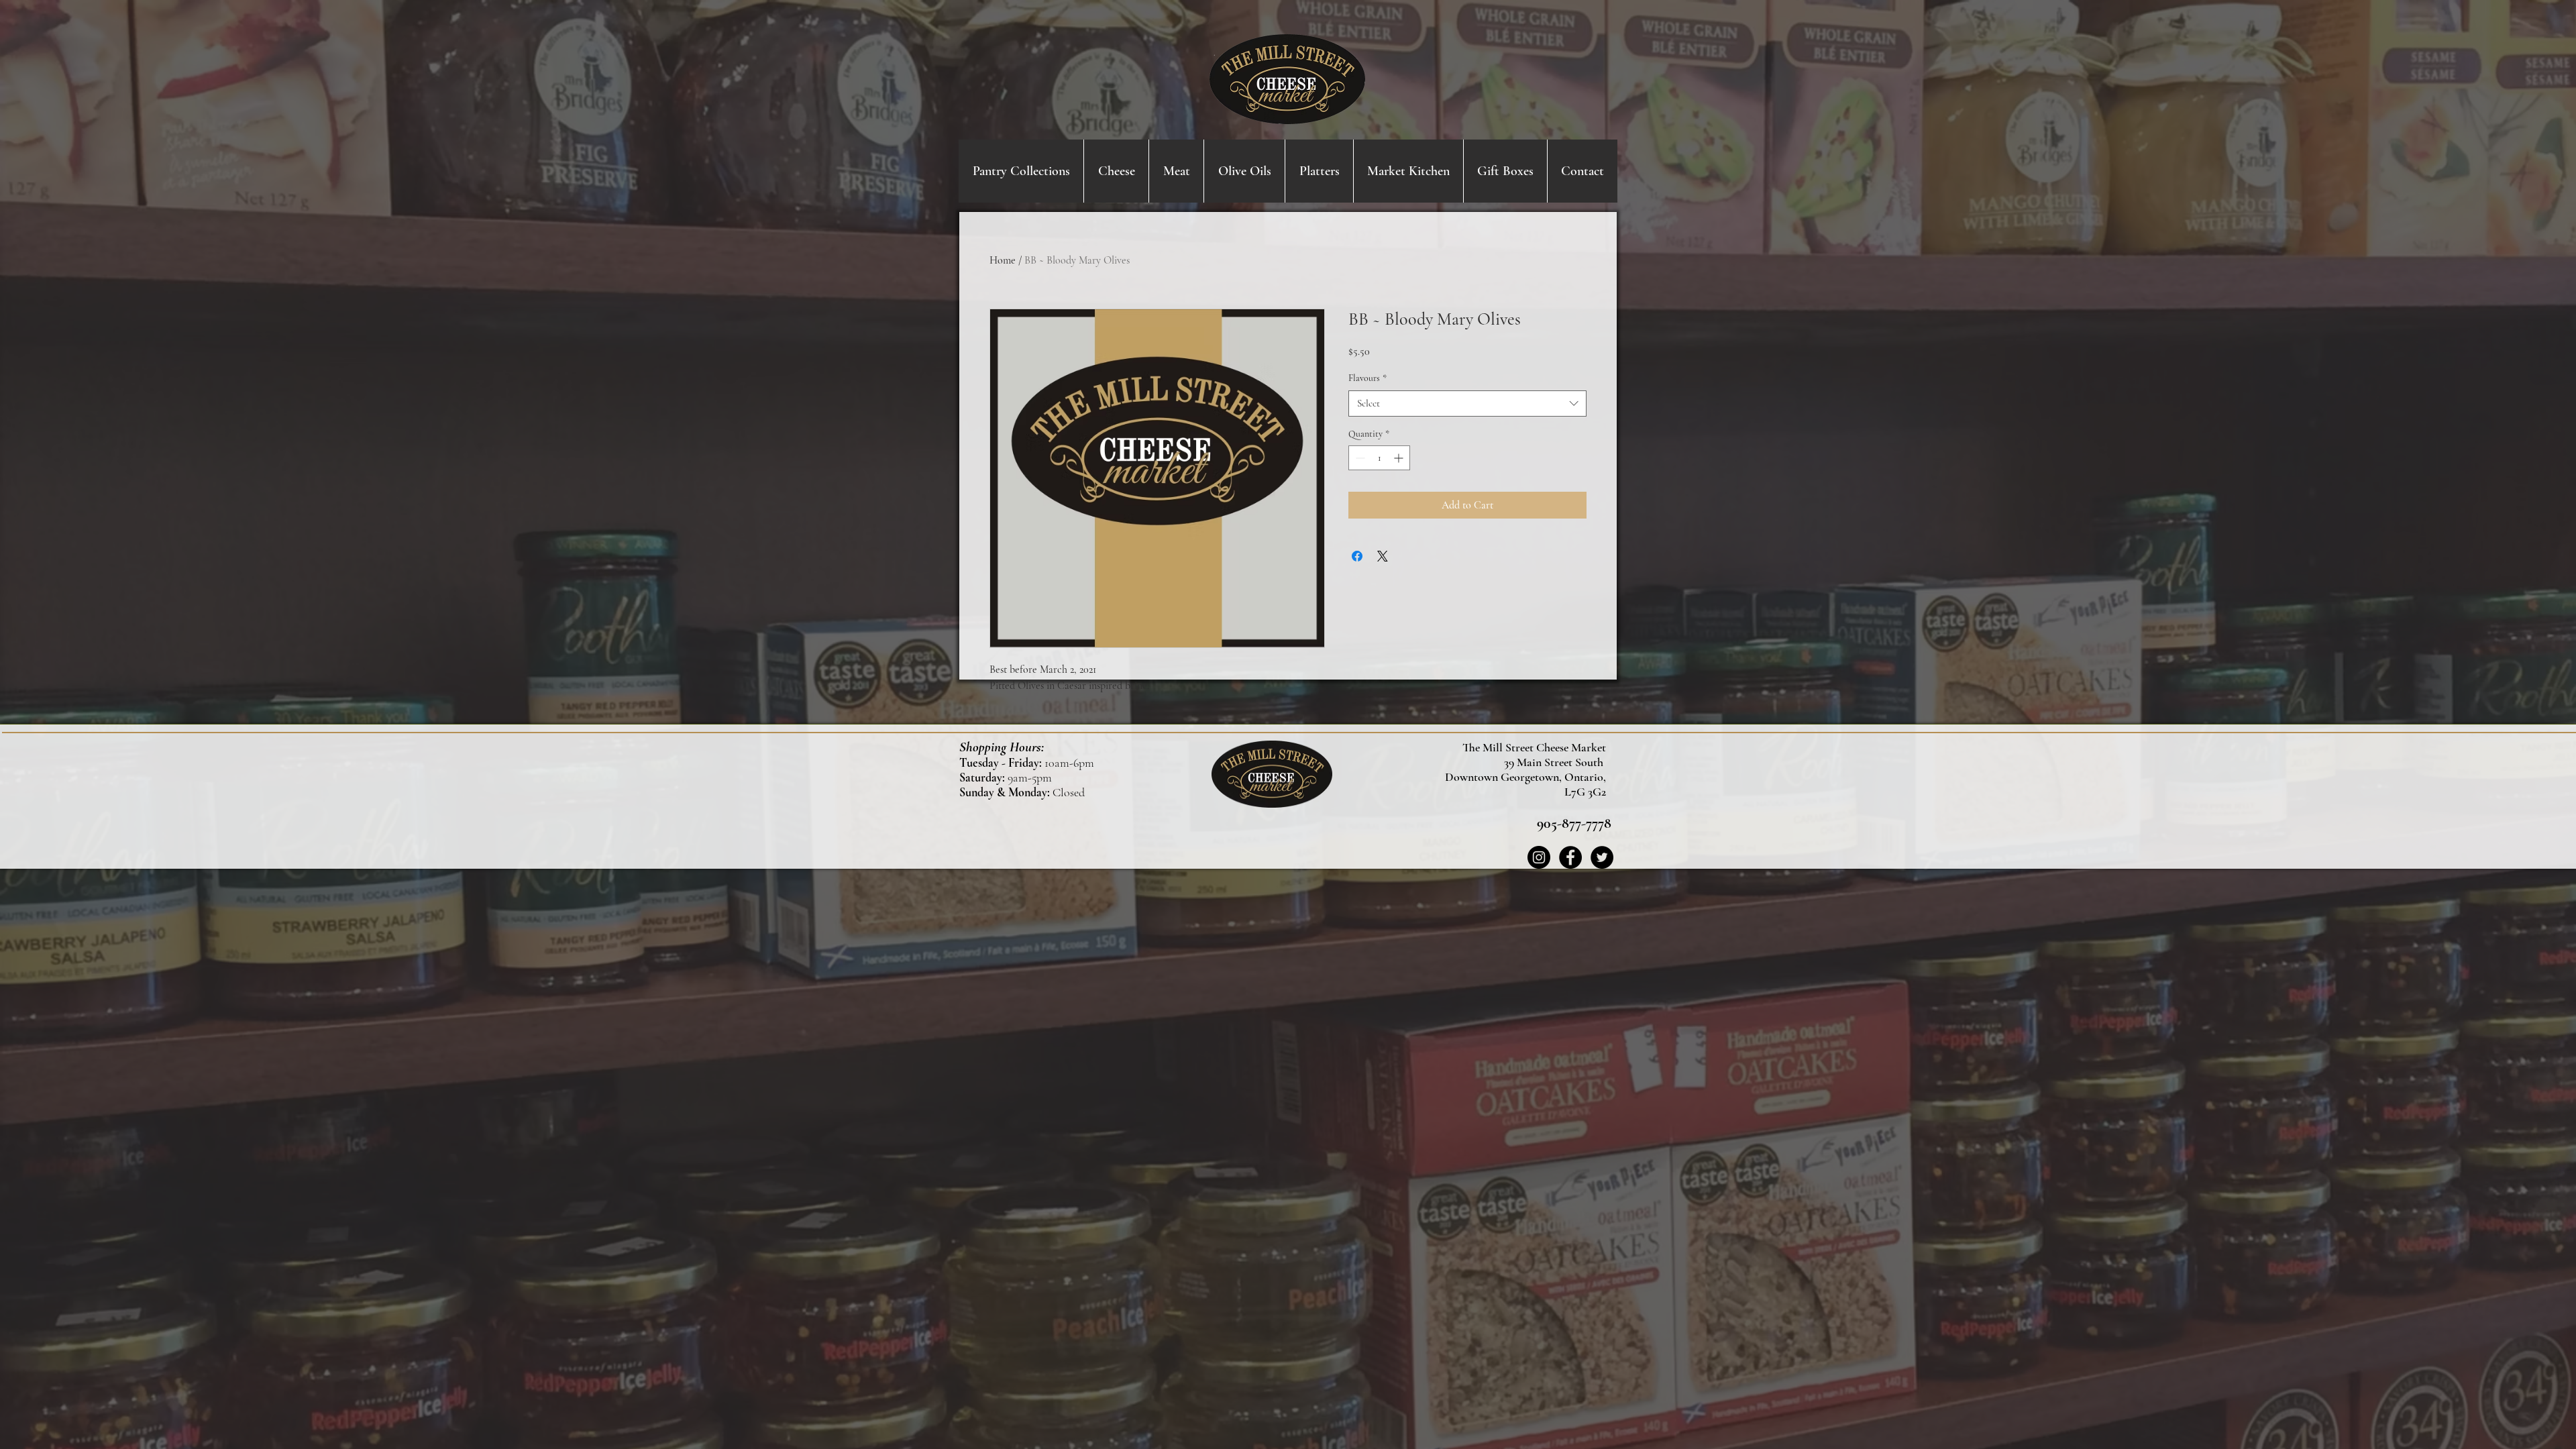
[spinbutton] (1379, 458)
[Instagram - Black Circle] (1539, 857)
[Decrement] (1359, 458)
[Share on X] (1383, 556)
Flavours (1367, 378)
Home (1003, 260)
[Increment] (1400, 458)
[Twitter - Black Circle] (1602, 857)
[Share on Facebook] (1357, 556)
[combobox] (1467, 404)
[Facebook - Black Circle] (1570, 857)
